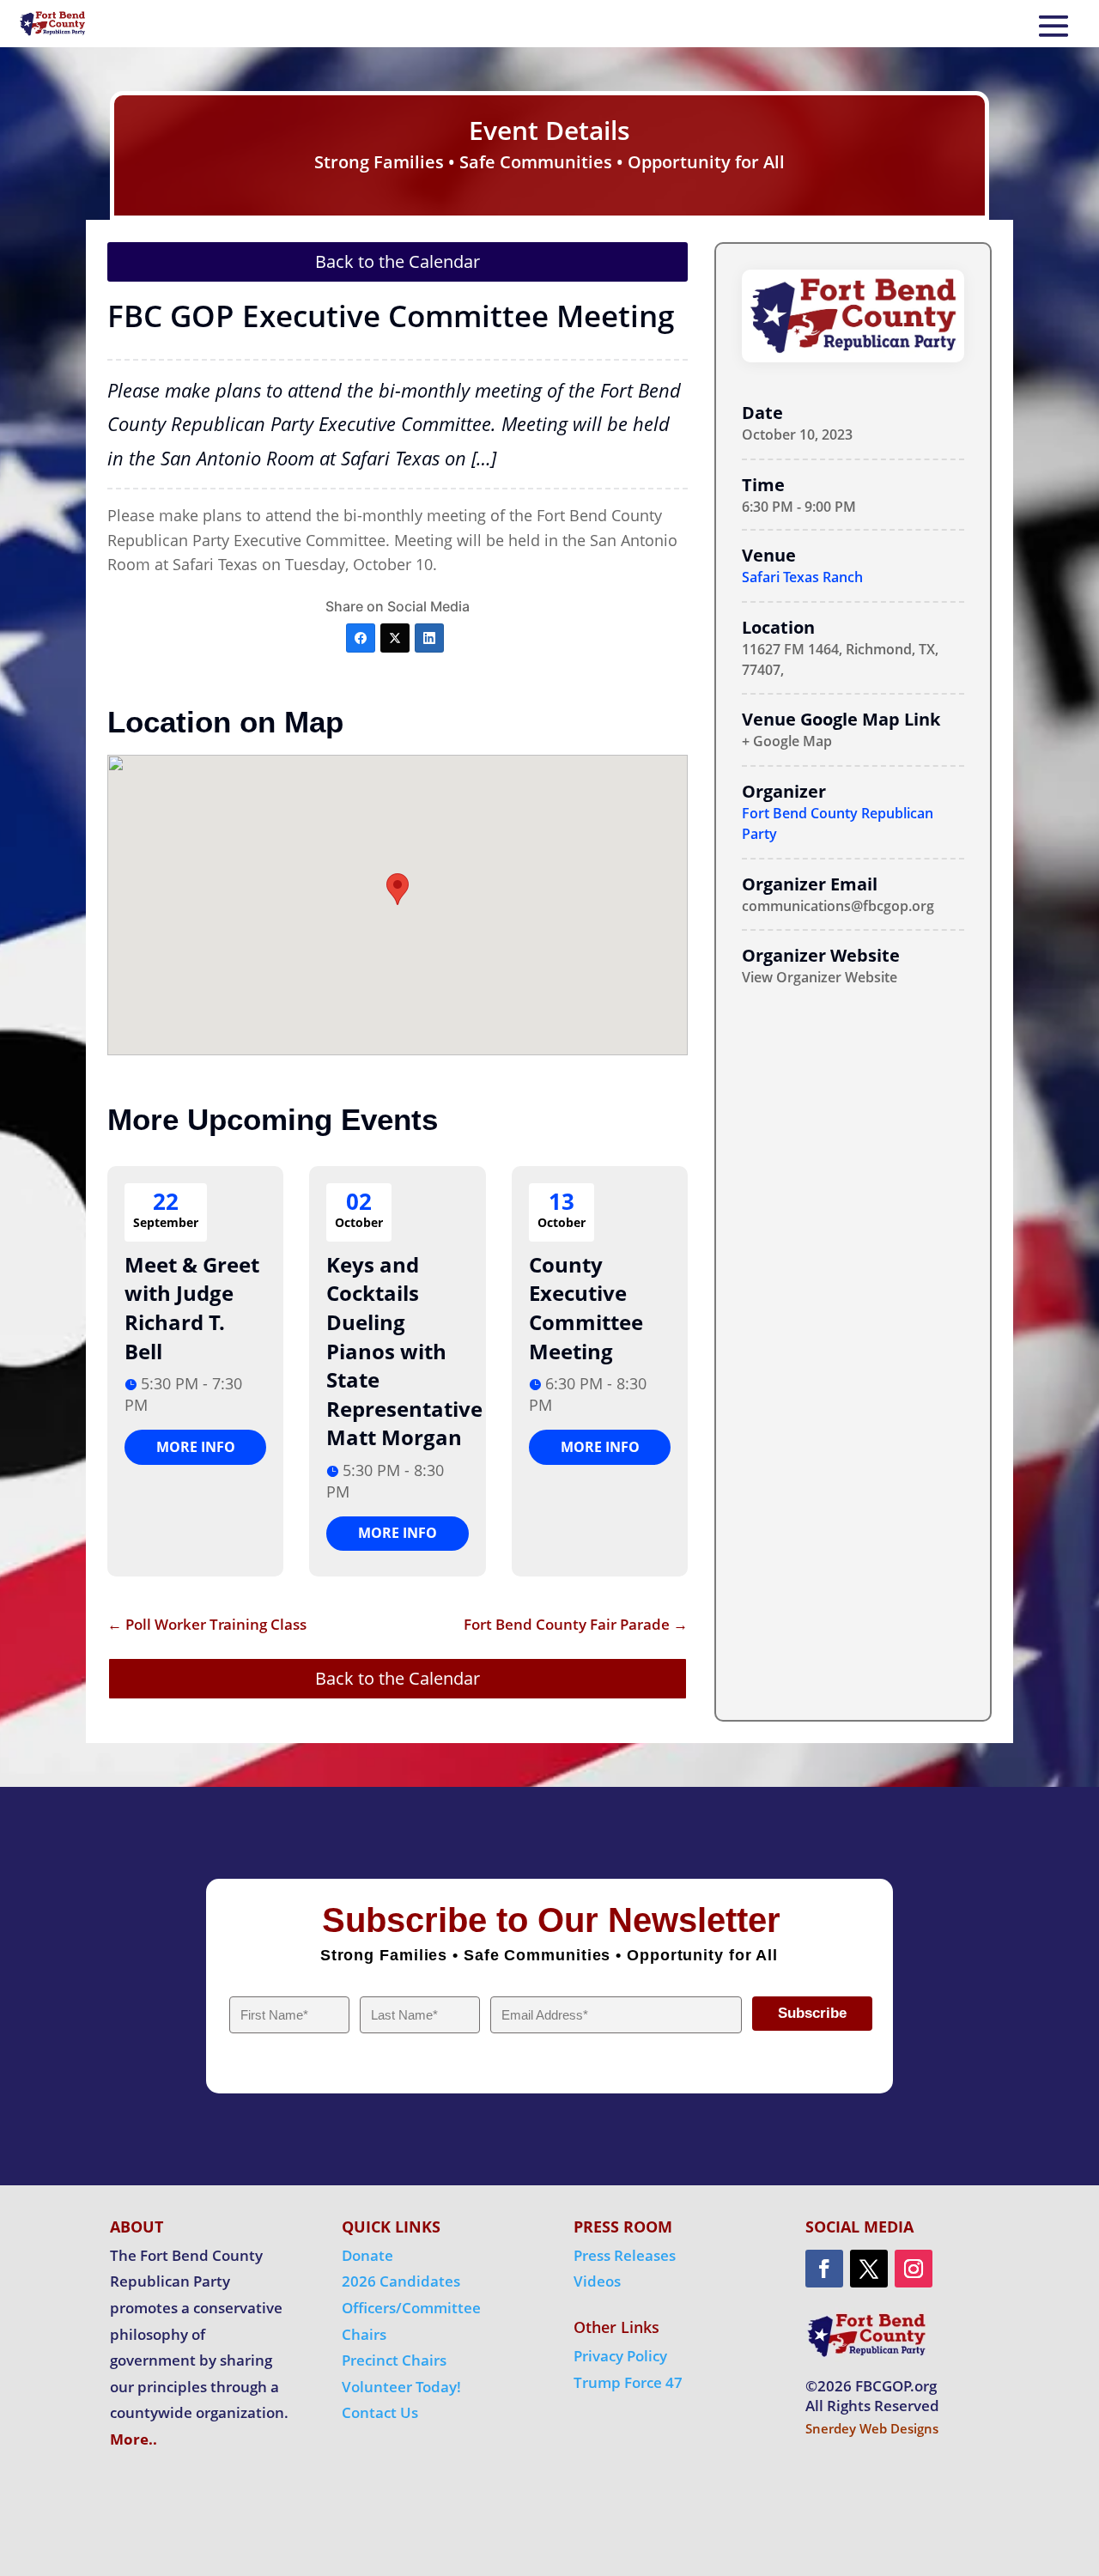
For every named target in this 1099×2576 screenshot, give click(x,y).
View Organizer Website (820, 977)
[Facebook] (361, 638)
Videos (597, 2281)
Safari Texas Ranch (802, 577)
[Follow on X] (869, 2269)
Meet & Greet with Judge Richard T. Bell (192, 1308)
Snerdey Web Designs (872, 2428)
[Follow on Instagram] (914, 2269)
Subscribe (812, 2013)
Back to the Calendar (398, 261)
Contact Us (380, 2412)
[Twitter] (395, 638)
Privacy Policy (620, 2356)
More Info (196, 1447)
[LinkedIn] (429, 638)
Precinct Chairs (394, 2360)
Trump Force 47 (628, 2382)
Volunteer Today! (401, 2387)
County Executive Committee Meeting (586, 1308)
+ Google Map (787, 741)
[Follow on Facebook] (824, 2269)
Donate (367, 2255)
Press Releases (625, 2255)
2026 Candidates (401, 2281)
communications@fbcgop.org (838, 906)
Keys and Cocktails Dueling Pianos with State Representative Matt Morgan (404, 1351)
